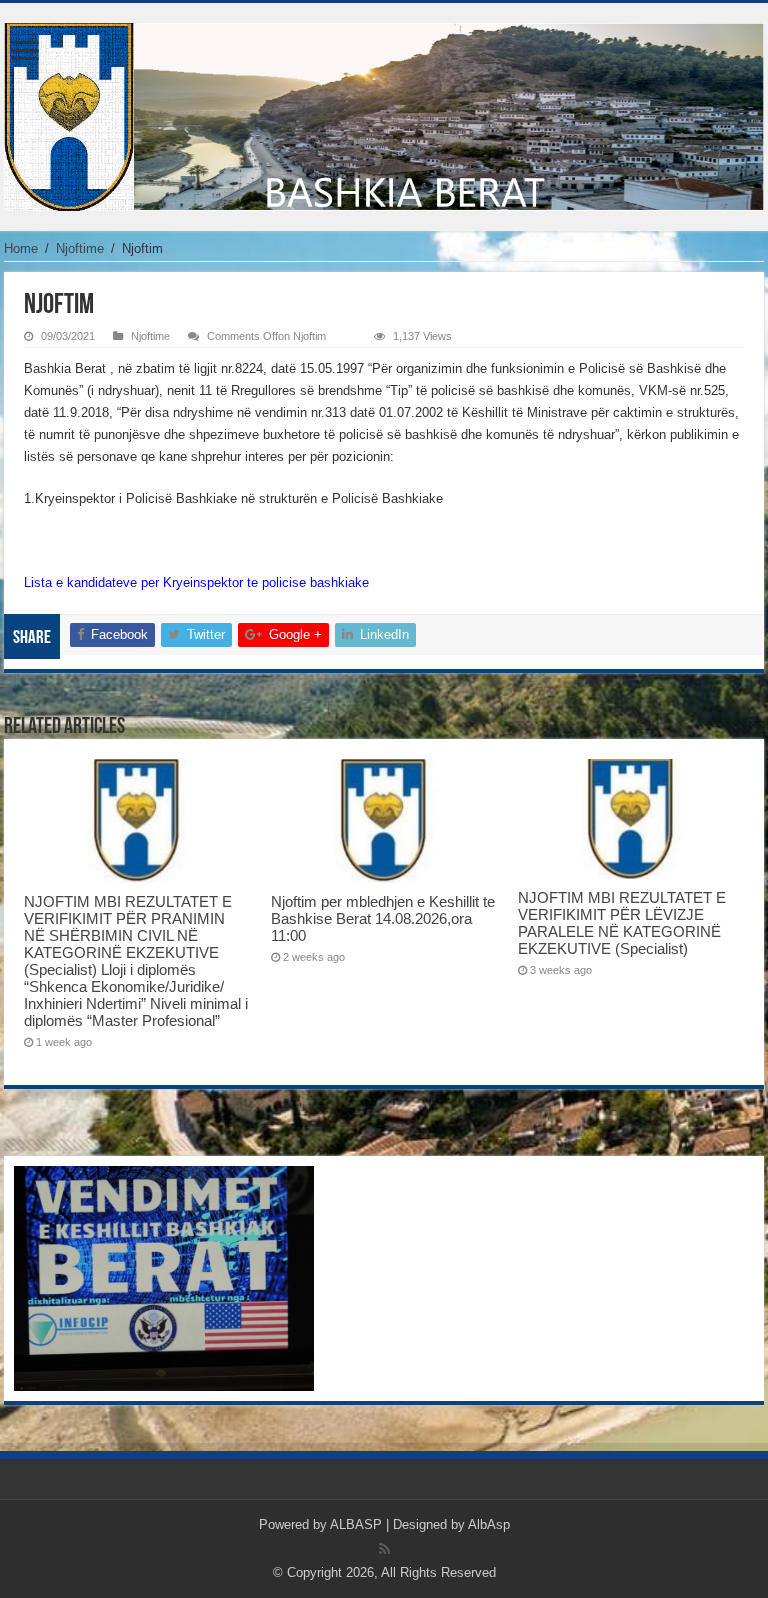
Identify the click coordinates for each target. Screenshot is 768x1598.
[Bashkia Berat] (384, 113)
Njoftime (80, 248)
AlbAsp (489, 1524)
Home (21, 248)
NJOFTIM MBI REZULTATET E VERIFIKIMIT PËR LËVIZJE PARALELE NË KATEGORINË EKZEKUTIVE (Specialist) (622, 923)
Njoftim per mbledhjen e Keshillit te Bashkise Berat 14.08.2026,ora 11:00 (383, 918)
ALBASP (356, 1524)
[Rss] (384, 1549)
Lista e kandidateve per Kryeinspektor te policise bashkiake (196, 582)
